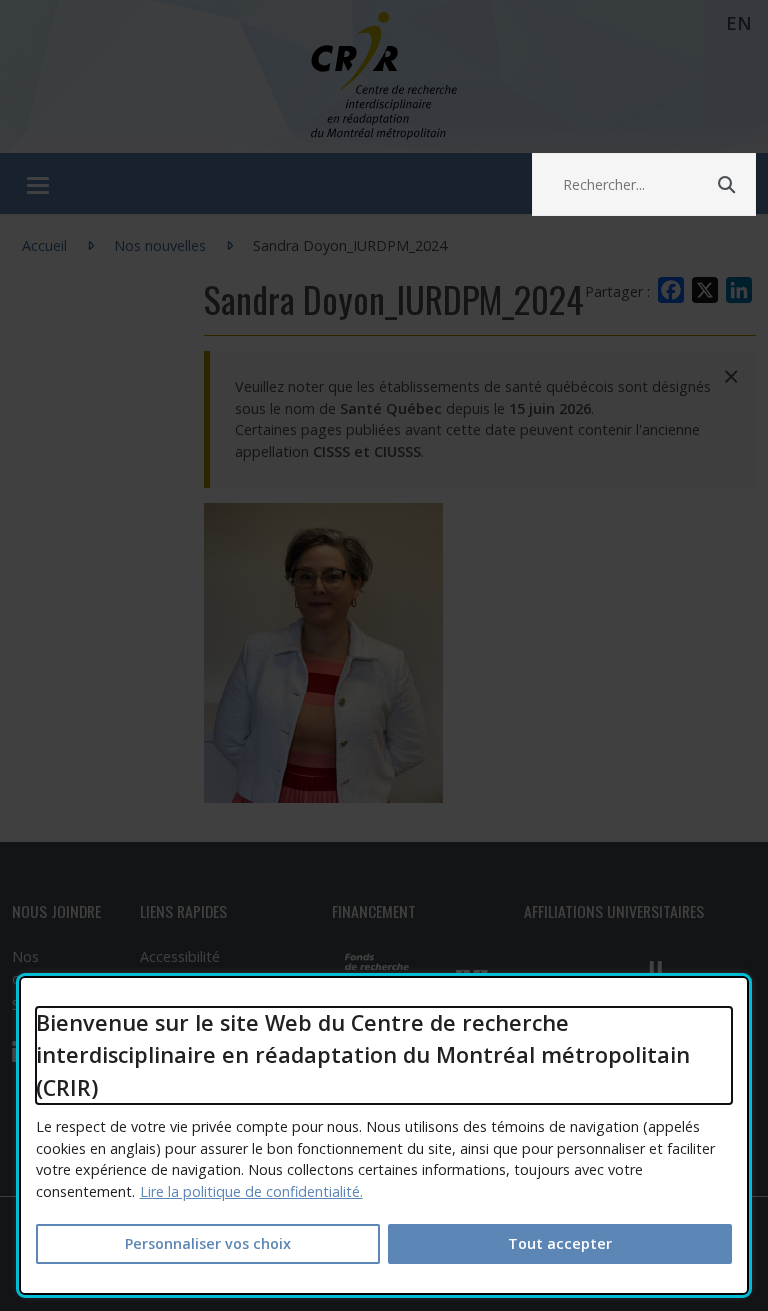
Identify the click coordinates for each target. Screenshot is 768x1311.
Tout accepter (560, 1243)
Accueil (44, 245)
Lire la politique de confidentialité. (251, 1191)
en (739, 23)
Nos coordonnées (55, 967)
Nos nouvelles (160, 245)
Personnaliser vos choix (208, 1243)
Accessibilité (180, 956)
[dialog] (384, 1135)
